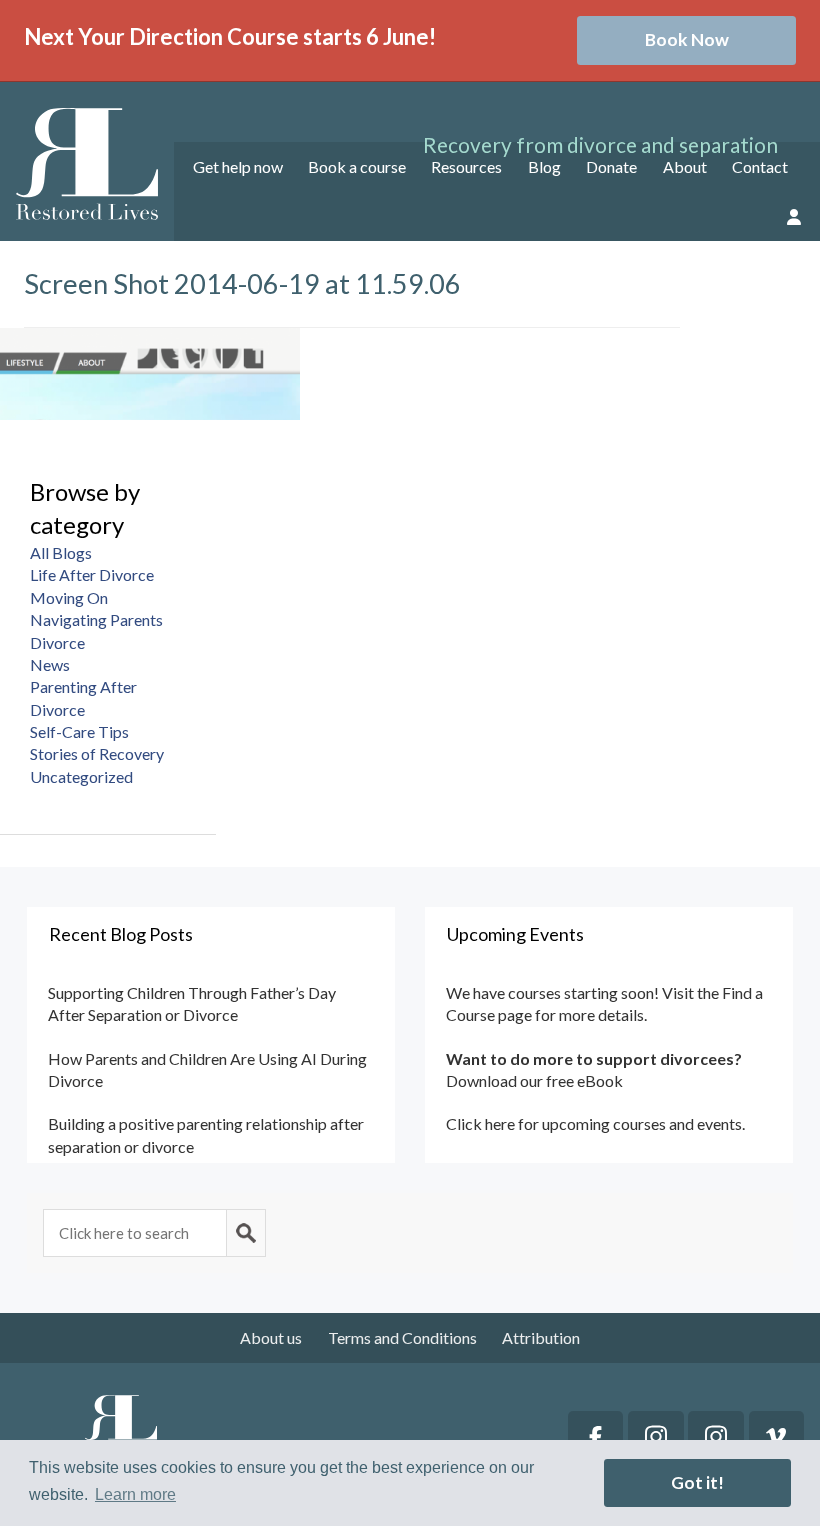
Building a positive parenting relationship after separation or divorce (206, 1134)
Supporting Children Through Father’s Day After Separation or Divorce (192, 1003)
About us (271, 1337)
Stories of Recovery (97, 753)
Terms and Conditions (402, 1337)
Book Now (687, 39)
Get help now (238, 166)
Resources (466, 166)
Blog (544, 166)
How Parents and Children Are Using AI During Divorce (207, 1069)
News (50, 664)
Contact (760, 166)
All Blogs (61, 552)
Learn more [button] (135, 1494)
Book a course (357, 166)
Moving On (69, 597)
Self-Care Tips (79, 731)
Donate (611, 166)
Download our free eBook (534, 1080)
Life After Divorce (92, 574)
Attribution (541, 1337)
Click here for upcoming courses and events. (595, 1123)
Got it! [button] (697, 1482)
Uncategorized (81, 776)
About (685, 166)
